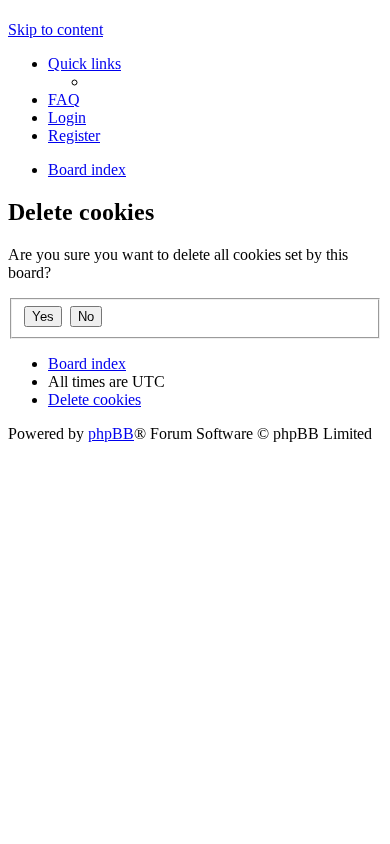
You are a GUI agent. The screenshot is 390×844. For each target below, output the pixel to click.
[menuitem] (64, 99)
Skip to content (55, 29)
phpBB (111, 433)
